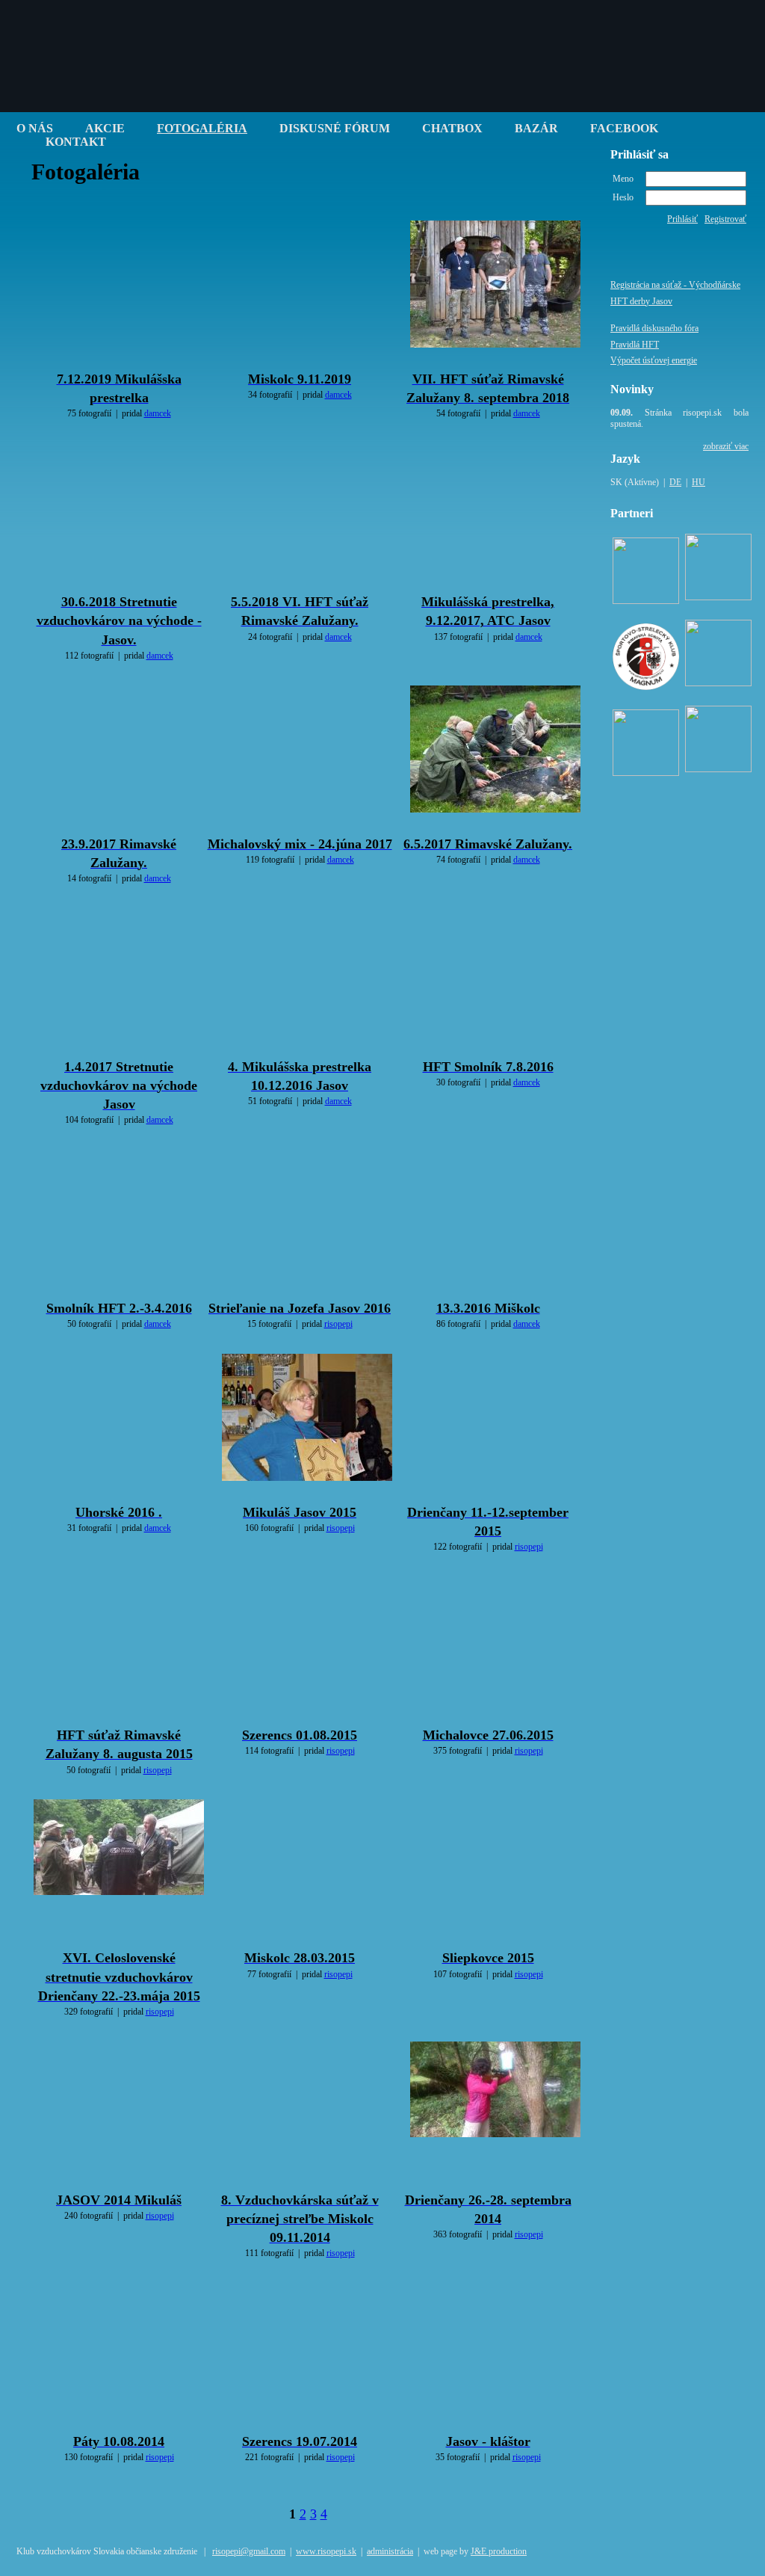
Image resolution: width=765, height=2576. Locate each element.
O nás (35, 128)
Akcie (105, 128)
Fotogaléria (202, 128)
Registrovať (725, 219)
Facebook (624, 128)
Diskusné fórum (335, 128)
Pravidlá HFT (635, 345)
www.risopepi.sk (326, 2551)
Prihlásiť (682, 219)
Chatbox (452, 128)
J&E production (499, 2551)
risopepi (338, 1324)
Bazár (536, 128)
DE (675, 482)
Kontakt (76, 142)
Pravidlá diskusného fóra (654, 328)
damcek (158, 413)
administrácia (390, 2551)
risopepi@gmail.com (249, 2551)
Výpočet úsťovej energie (654, 360)
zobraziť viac (726, 446)
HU (699, 482)
